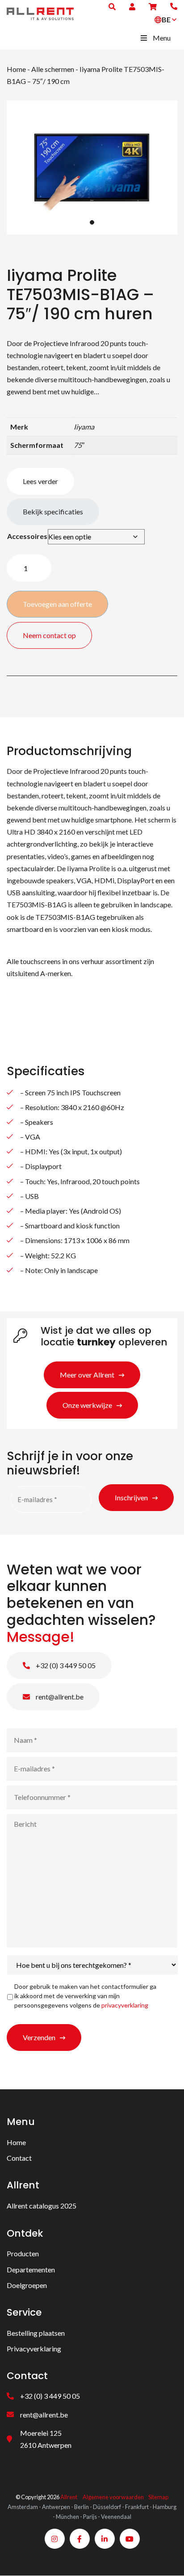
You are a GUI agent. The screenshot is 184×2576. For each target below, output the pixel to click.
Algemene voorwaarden (113, 2497)
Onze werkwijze (87, 1405)
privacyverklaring (125, 2005)
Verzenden (39, 2037)
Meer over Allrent (87, 1375)
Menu (162, 38)
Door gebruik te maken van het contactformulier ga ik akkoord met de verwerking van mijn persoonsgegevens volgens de (85, 1996)
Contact (19, 2158)
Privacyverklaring (34, 2349)
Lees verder (40, 481)
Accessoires (27, 536)
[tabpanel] (92, 167)
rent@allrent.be (59, 1697)
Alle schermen (53, 69)
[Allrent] (40, 13)
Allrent (69, 2497)
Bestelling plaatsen (36, 2333)
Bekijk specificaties (53, 511)
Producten (23, 2254)
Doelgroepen (27, 2285)
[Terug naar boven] (166, 2558)
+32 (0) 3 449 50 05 (65, 1665)
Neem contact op (49, 635)
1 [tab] (92, 222)
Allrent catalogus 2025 (42, 2206)
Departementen (31, 2269)
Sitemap (158, 2497)
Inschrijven (131, 1497)
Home (16, 69)
